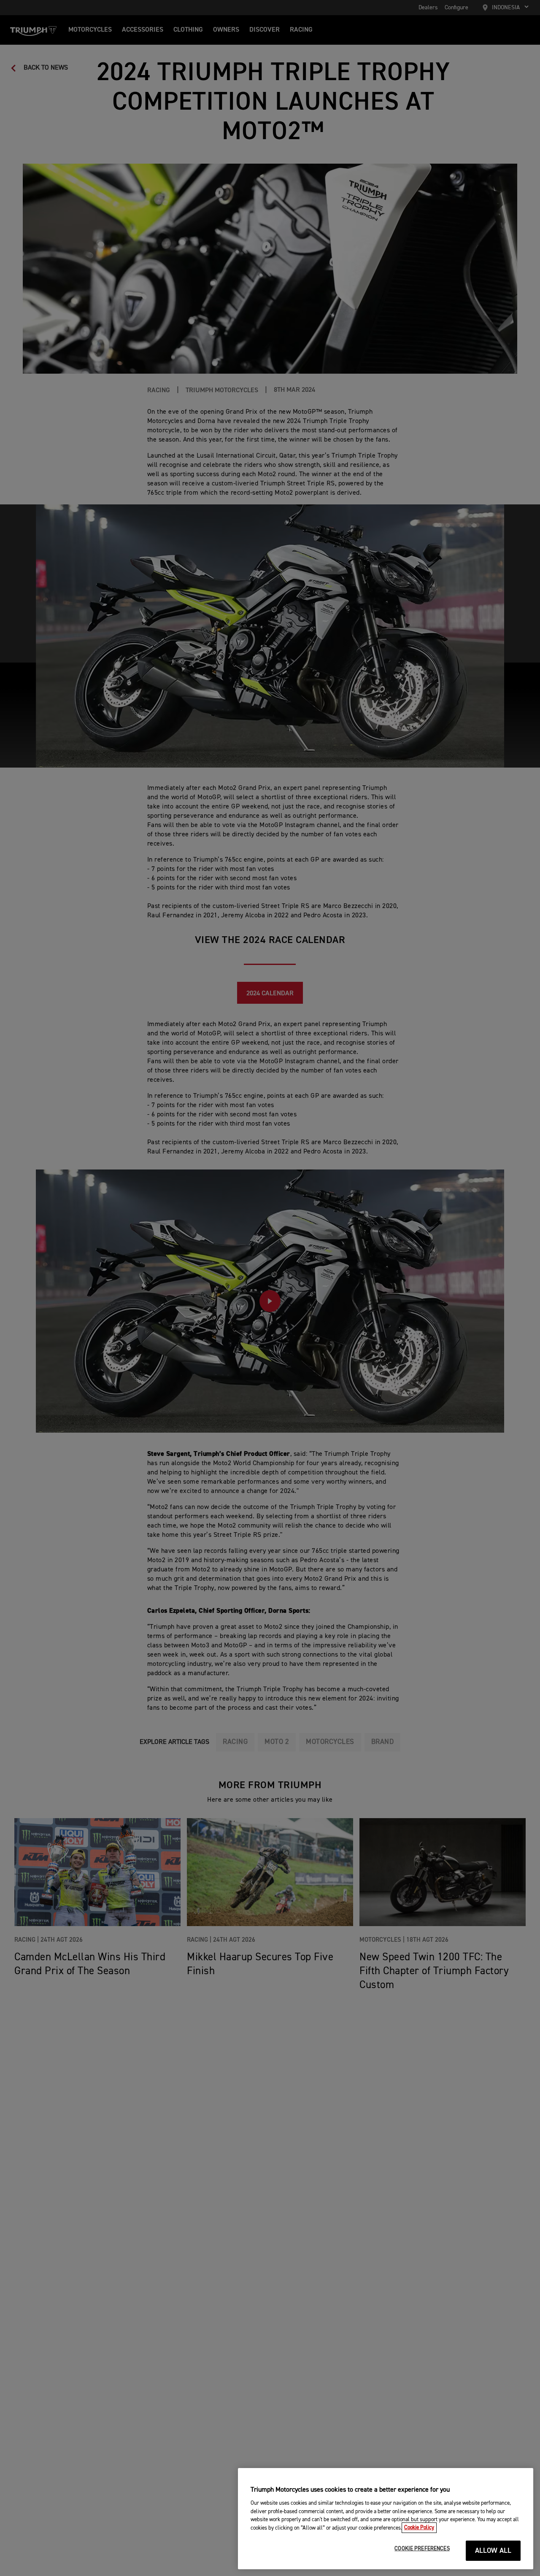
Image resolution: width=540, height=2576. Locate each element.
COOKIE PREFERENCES (422, 2549)
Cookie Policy (419, 2528)
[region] (386, 2519)
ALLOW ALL (493, 2551)
